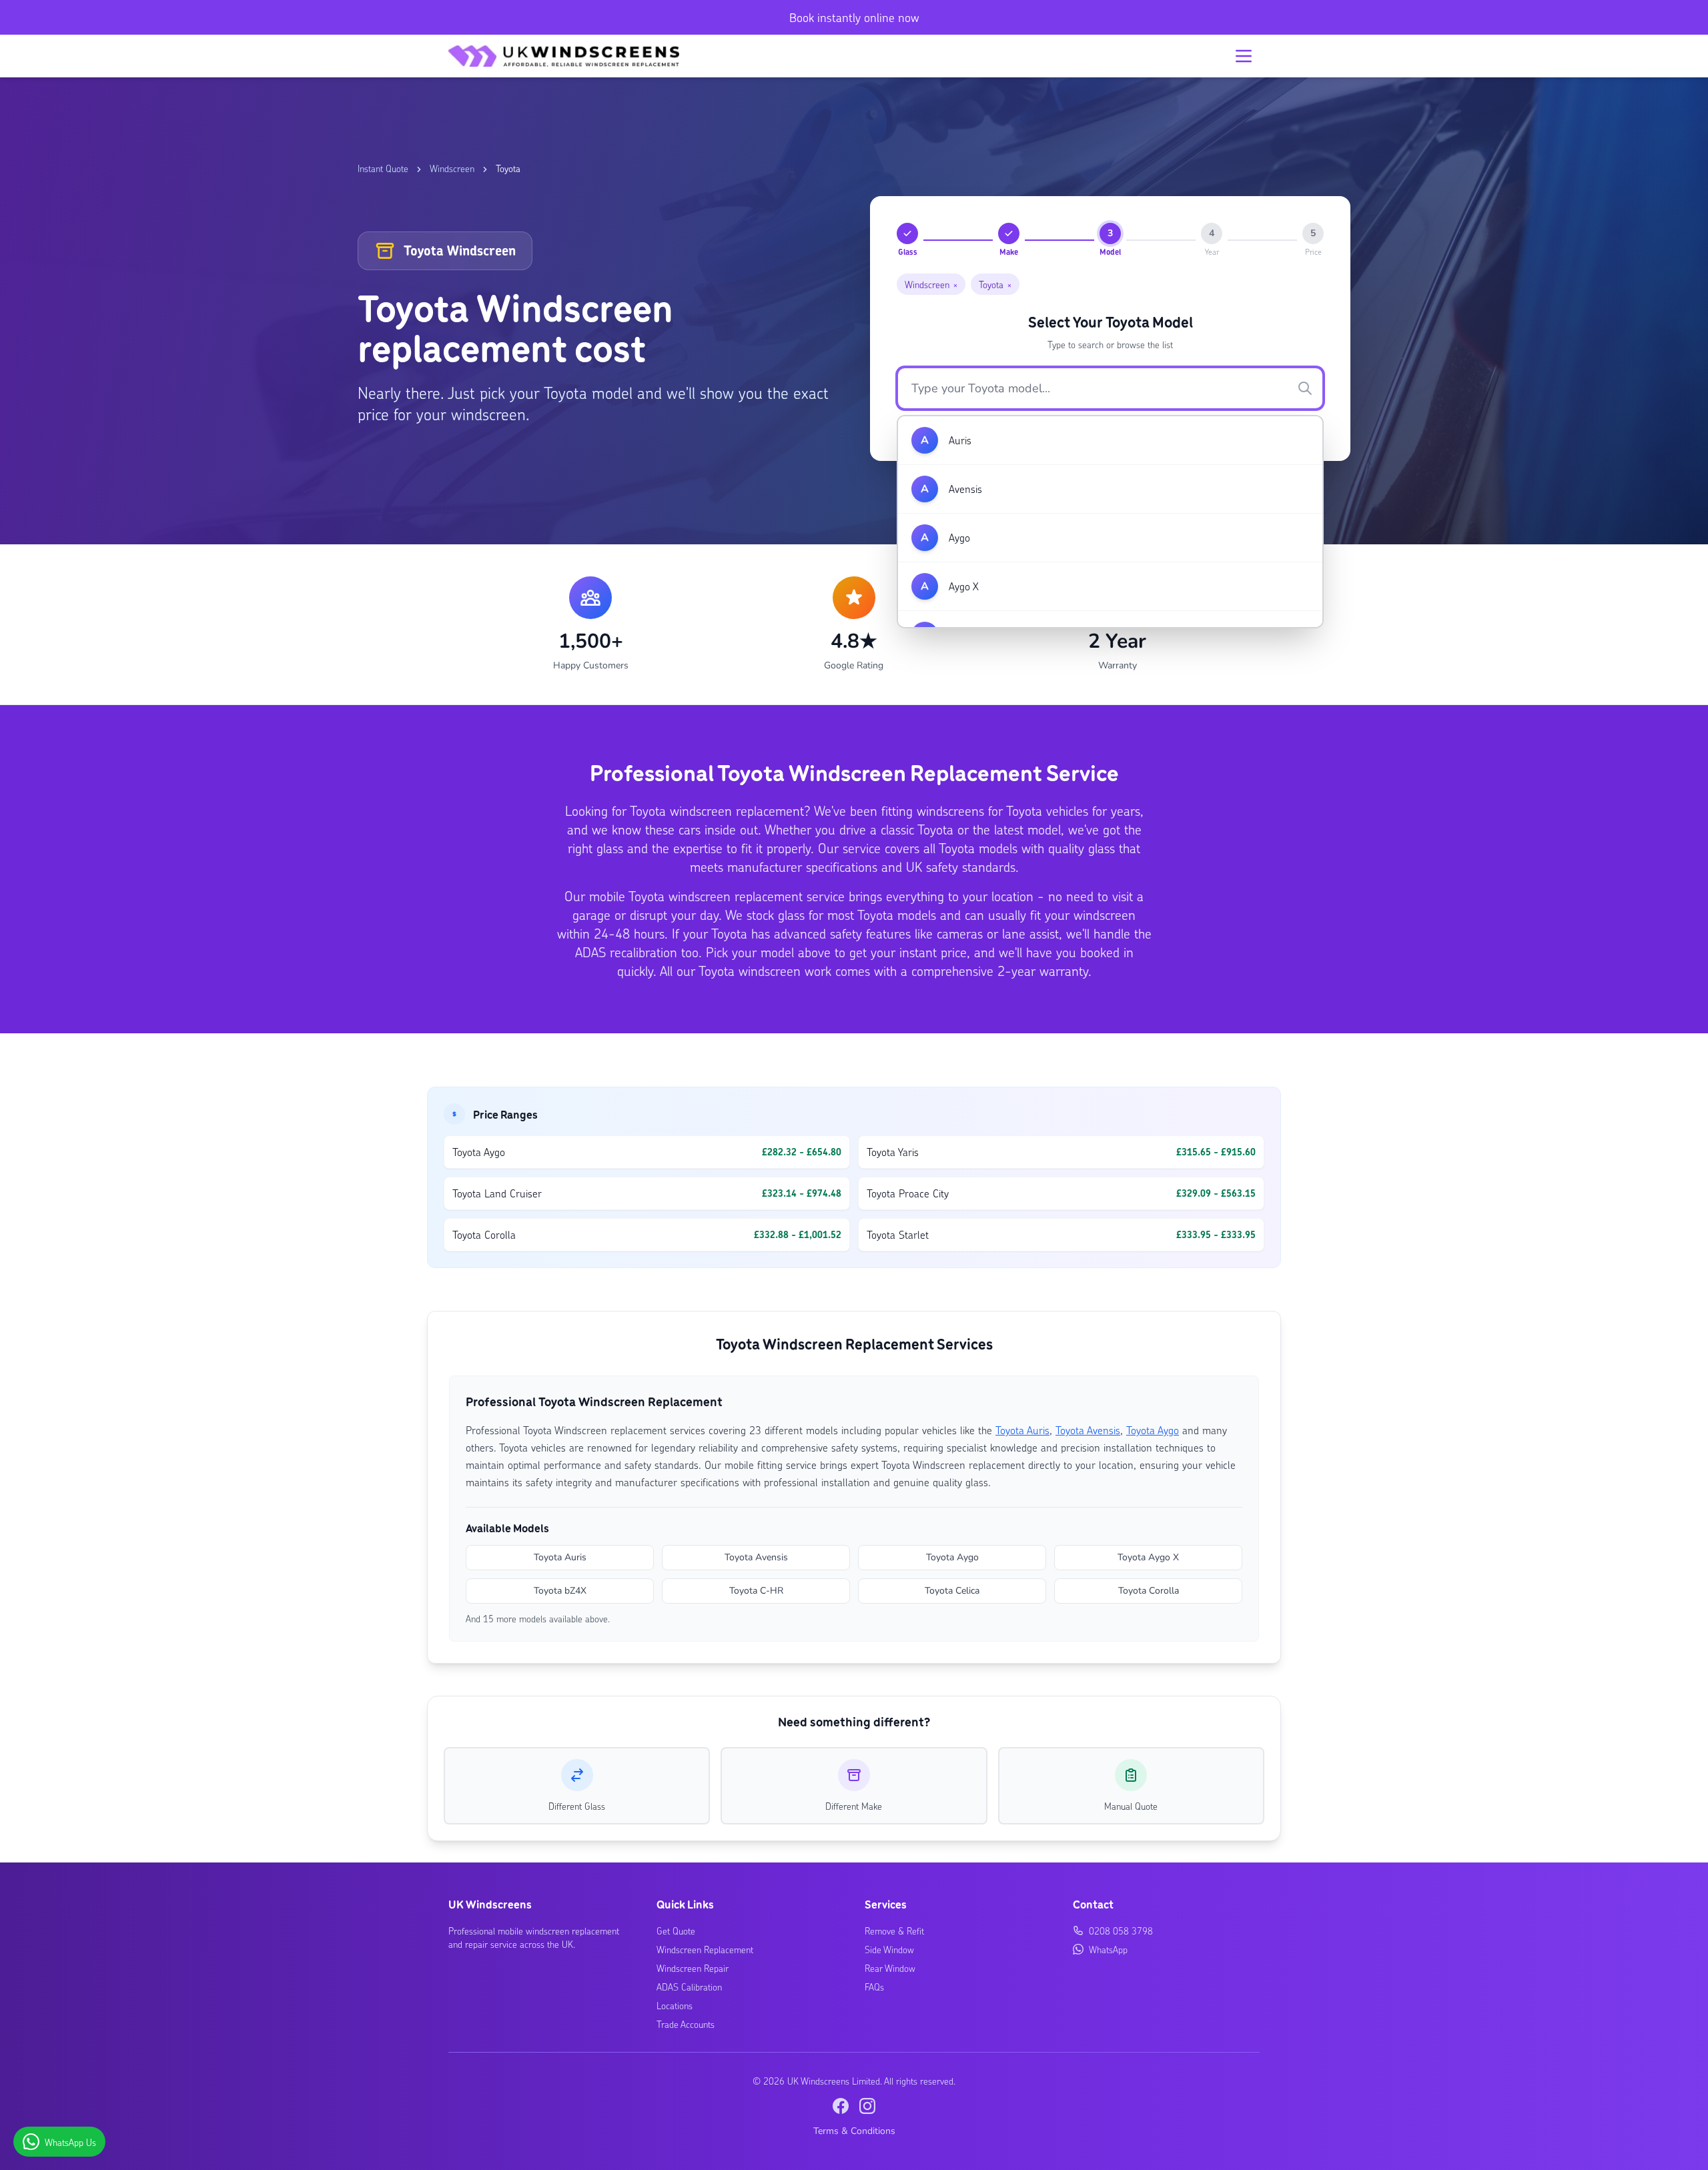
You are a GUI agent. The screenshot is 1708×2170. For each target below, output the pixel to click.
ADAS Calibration (689, 1987)
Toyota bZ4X (560, 1591)
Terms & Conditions (854, 2131)
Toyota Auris (1022, 1430)
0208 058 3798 (1121, 1931)
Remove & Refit (894, 1931)
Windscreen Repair (693, 1968)
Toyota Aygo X (1148, 1557)
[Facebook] (841, 2106)
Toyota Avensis (1088, 1430)
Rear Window (890, 1968)
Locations (675, 2005)
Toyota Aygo (1153, 1430)
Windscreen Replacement (705, 1949)
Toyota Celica (952, 1591)
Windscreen (452, 168)
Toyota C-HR (756, 1591)
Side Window (889, 1949)
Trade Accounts (686, 2024)
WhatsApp (1108, 1949)
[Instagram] (867, 2106)
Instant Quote (383, 168)
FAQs (874, 1987)
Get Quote (676, 1931)
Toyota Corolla (1149, 1591)
